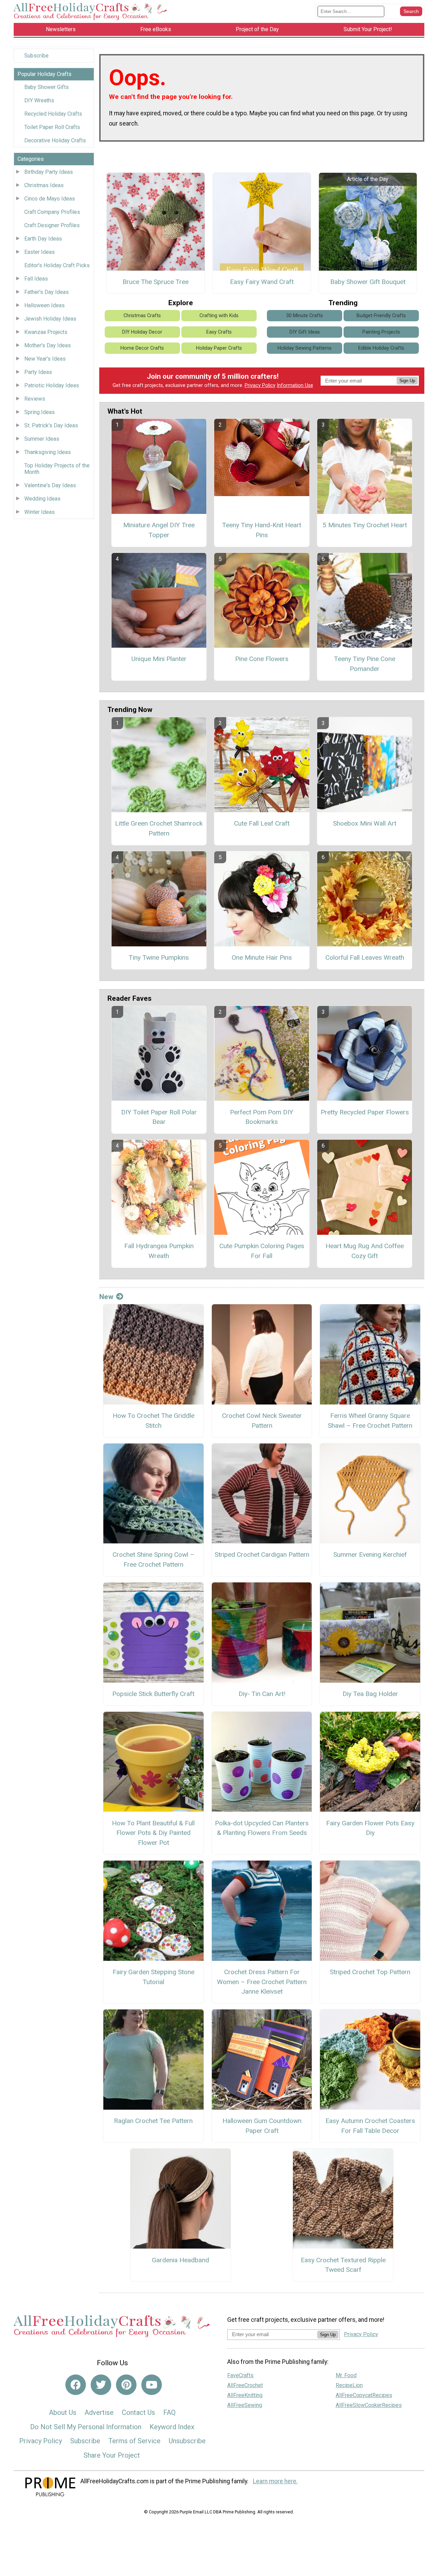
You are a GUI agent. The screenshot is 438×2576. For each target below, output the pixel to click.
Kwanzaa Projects (46, 332)
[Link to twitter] (101, 2385)
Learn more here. (275, 2481)
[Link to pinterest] (126, 2385)
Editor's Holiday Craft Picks (57, 265)
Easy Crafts (219, 332)
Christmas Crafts (142, 316)
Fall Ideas (36, 279)
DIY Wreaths (39, 100)
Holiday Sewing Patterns (305, 348)
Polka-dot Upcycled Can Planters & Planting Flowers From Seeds (262, 1828)
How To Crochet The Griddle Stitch (153, 1421)
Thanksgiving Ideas (48, 452)
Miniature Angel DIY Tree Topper (159, 530)
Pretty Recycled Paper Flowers (365, 1112)
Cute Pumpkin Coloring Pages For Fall (262, 1251)
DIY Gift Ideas (305, 332)
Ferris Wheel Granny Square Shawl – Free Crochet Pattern (370, 1421)
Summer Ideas (42, 439)
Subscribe (36, 56)
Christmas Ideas (44, 185)
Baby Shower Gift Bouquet (368, 282)
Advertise (99, 2412)
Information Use (295, 385)
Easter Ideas (40, 252)
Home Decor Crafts (142, 348)
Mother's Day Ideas (48, 345)
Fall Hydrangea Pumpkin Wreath (159, 1251)
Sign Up (407, 381)
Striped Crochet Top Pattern (370, 1972)
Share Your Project (112, 2455)
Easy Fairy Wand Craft (262, 282)
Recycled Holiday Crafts (53, 114)
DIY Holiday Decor (142, 332)
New (106, 1297)
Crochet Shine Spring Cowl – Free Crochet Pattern (153, 1559)
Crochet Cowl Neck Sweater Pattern (262, 1421)
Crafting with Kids (219, 316)
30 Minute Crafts (305, 316)
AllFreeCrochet (245, 2385)
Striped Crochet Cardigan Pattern (262, 1555)
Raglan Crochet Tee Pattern (153, 2121)
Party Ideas (38, 372)
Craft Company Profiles (52, 212)
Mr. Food (346, 2375)
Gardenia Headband (181, 2260)
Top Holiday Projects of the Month (57, 469)
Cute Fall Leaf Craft (262, 823)
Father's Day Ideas (47, 292)
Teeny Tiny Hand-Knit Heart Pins (262, 530)
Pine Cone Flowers (262, 659)
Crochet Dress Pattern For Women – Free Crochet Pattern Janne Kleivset (262, 1982)
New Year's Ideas (45, 359)
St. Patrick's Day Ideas (51, 425)
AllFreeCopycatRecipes (364, 2395)
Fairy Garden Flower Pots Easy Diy (370, 1828)
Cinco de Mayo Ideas (50, 199)
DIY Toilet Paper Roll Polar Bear (159, 1117)
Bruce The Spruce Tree (156, 282)
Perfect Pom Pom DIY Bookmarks (262, 1117)
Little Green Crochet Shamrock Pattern (159, 828)
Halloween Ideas (44, 305)
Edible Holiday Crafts (381, 348)
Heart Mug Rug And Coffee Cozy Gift (365, 1251)
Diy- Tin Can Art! (262, 1694)
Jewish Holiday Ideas (50, 319)
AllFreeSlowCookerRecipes (369, 2405)
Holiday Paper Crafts (219, 348)
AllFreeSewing (245, 2405)
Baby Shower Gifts (47, 87)
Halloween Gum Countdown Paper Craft (262, 2126)
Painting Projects (381, 332)
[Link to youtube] (152, 2385)
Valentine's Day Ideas (50, 485)
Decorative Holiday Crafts (55, 140)
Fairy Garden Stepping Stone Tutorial (153, 1977)
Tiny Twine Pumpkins (159, 957)
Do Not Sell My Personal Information (86, 2427)
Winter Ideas (40, 512)
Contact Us (138, 2412)
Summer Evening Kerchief (370, 1555)
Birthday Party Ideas (49, 172)
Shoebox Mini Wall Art (365, 823)
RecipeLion (349, 2385)
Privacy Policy (260, 385)
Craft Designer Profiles (52, 225)
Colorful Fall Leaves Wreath (365, 957)
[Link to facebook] (76, 2385)
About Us (63, 2412)
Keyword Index (172, 2427)
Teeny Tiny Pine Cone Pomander (365, 664)
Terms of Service (134, 2441)
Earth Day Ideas (43, 239)
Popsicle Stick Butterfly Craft (153, 1694)
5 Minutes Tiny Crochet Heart (365, 525)
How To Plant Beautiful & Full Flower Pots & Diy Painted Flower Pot (153, 1833)
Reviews (35, 399)
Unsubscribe (187, 2441)
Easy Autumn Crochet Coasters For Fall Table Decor (370, 2126)
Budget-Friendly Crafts (381, 316)
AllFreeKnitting (245, 2395)
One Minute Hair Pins (262, 957)
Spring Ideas (40, 412)
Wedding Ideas (42, 499)
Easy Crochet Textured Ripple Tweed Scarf (343, 2265)
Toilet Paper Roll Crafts (52, 127)
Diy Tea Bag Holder (370, 1694)
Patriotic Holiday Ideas (52, 385)
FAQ (169, 2412)
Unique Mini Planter (159, 659)
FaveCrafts (240, 2375)
